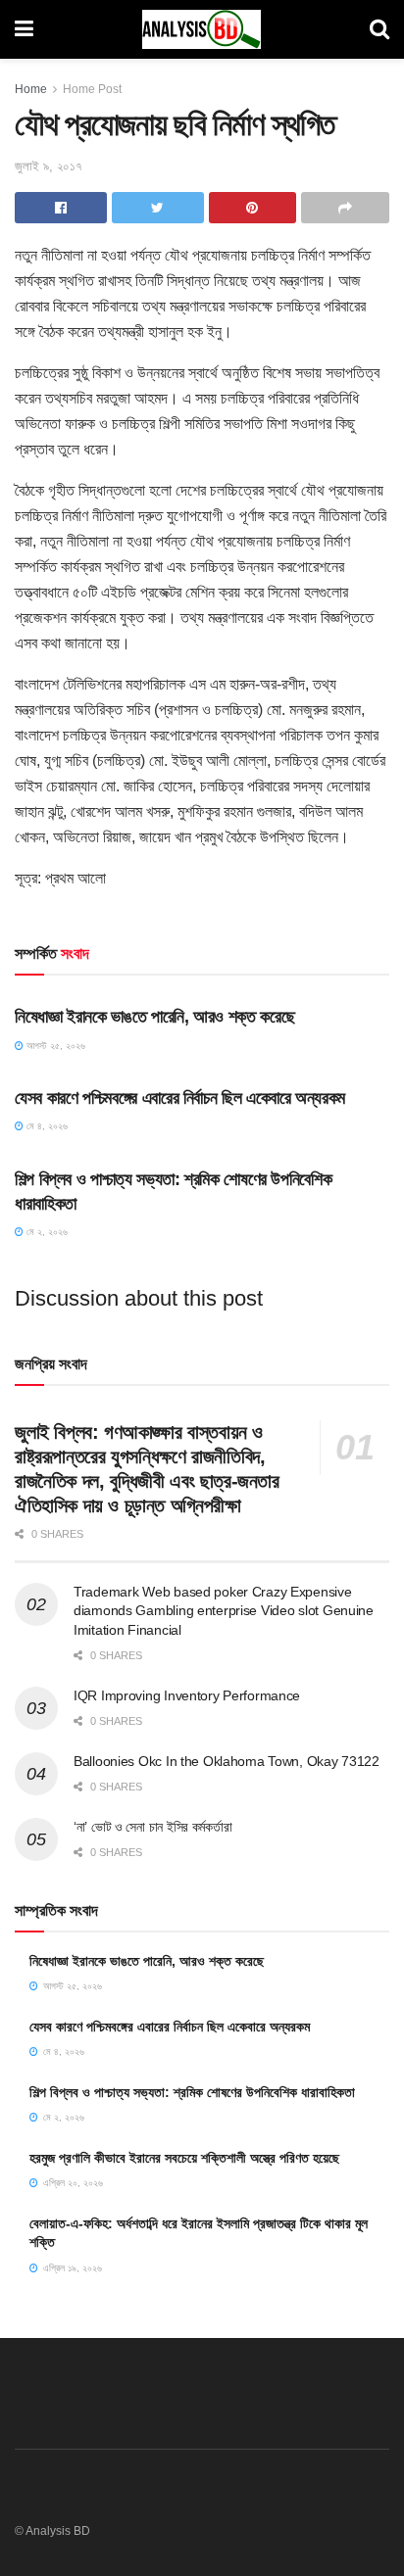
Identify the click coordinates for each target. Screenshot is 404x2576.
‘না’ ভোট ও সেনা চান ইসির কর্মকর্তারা (152, 1827)
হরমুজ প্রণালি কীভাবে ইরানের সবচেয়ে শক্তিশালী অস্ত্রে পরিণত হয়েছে (184, 2158)
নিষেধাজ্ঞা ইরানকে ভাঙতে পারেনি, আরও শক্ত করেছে (154, 1017)
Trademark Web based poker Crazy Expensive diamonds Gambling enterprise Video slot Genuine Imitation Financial (224, 1611)
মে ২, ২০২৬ (46, 1232)
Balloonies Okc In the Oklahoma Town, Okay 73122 (227, 1761)
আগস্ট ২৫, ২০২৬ (54, 1046)
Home (31, 89)
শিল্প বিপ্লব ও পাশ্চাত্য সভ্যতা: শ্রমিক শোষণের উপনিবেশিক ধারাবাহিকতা (192, 2092)
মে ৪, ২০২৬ (46, 1126)
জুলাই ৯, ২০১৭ (49, 166)
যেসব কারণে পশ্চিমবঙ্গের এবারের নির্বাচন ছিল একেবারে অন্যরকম (180, 1098)
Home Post (92, 89)
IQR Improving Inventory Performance (187, 1695)
